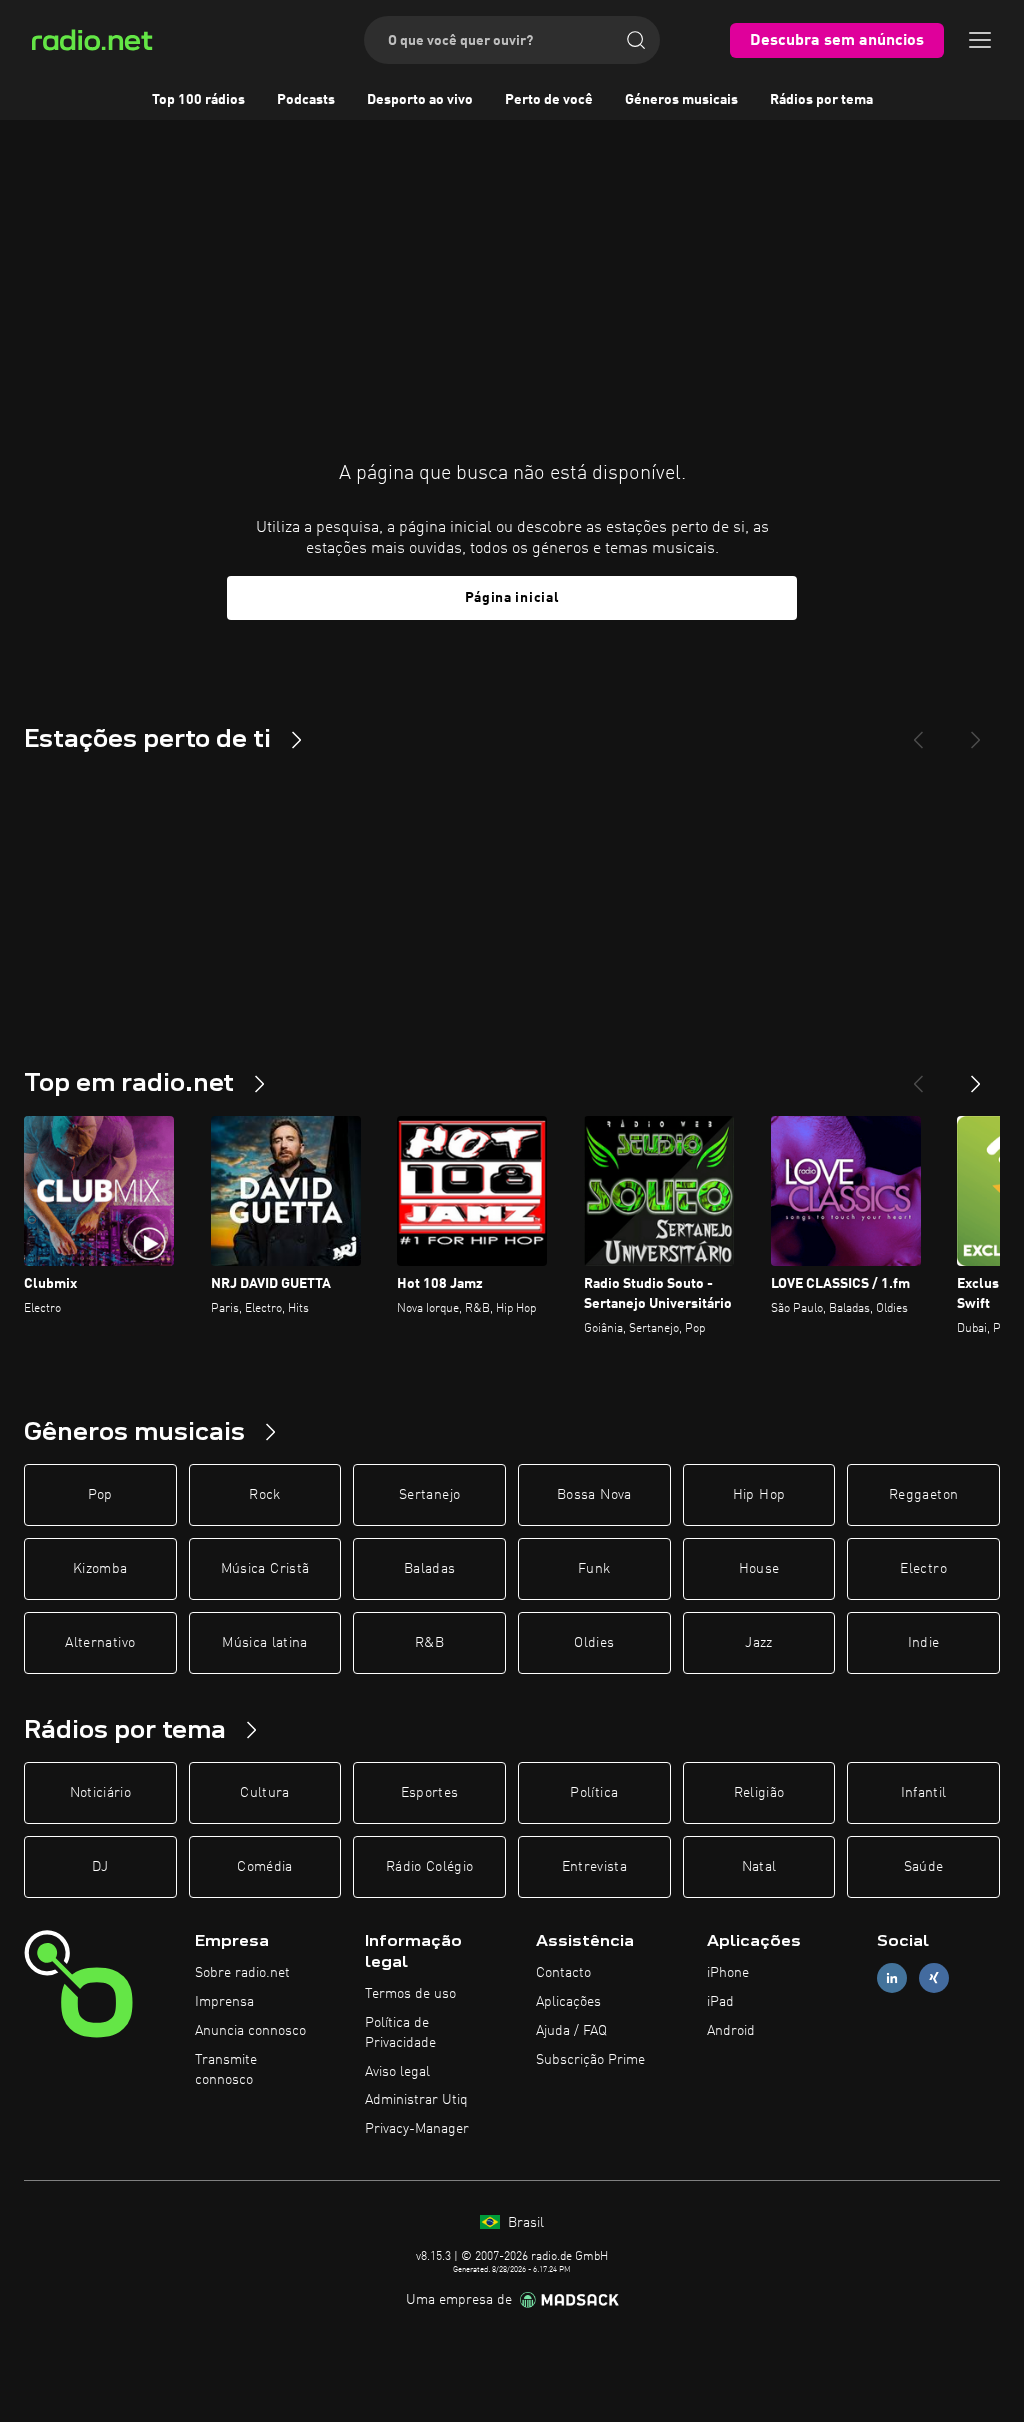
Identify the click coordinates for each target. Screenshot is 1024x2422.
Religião (759, 1793)
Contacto (563, 1973)
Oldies (594, 1643)
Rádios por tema (821, 100)
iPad (720, 2002)
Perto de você (549, 100)
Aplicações (568, 2002)
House (759, 1569)
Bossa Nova (594, 1495)
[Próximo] (976, 1076)
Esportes (430, 1793)
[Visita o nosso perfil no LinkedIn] (892, 1978)
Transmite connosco (226, 2070)
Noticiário (101, 1793)
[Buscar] (636, 40)
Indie (924, 1643)
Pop (100, 1495)
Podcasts (306, 100)
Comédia (264, 1867)
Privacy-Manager (417, 2129)
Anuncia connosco (250, 2031)
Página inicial (512, 598)
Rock (264, 1495)
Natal (759, 1867)
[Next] (976, 732)
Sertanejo (429, 1495)
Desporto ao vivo (420, 100)
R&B (429, 1643)
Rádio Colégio (430, 1867)
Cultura (264, 1793)
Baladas (429, 1569)
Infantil (924, 1793)
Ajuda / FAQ (571, 2031)
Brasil (524, 2223)
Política (594, 1793)
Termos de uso (410, 1994)
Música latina (265, 1643)
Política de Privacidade (400, 2033)
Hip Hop (759, 1495)
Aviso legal (397, 2072)
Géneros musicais (681, 100)
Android (731, 2031)
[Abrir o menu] (980, 40)
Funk (594, 1569)
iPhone (728, 1973)
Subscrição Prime (590, 2060)
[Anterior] (918, 1076)
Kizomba (100, 1569)
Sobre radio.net (242, 1973)
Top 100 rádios (198, 100)
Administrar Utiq (416, 2100)
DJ (100, 1867)
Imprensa (224, 2002)
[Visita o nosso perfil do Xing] (934, 1978)
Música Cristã (265, 1569)
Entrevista (595, 1867)
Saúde (924, 1867)
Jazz (758, 1643)
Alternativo (100, 1643)
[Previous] (918, 732)
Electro (923, 1569)
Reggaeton (923, 1495)
